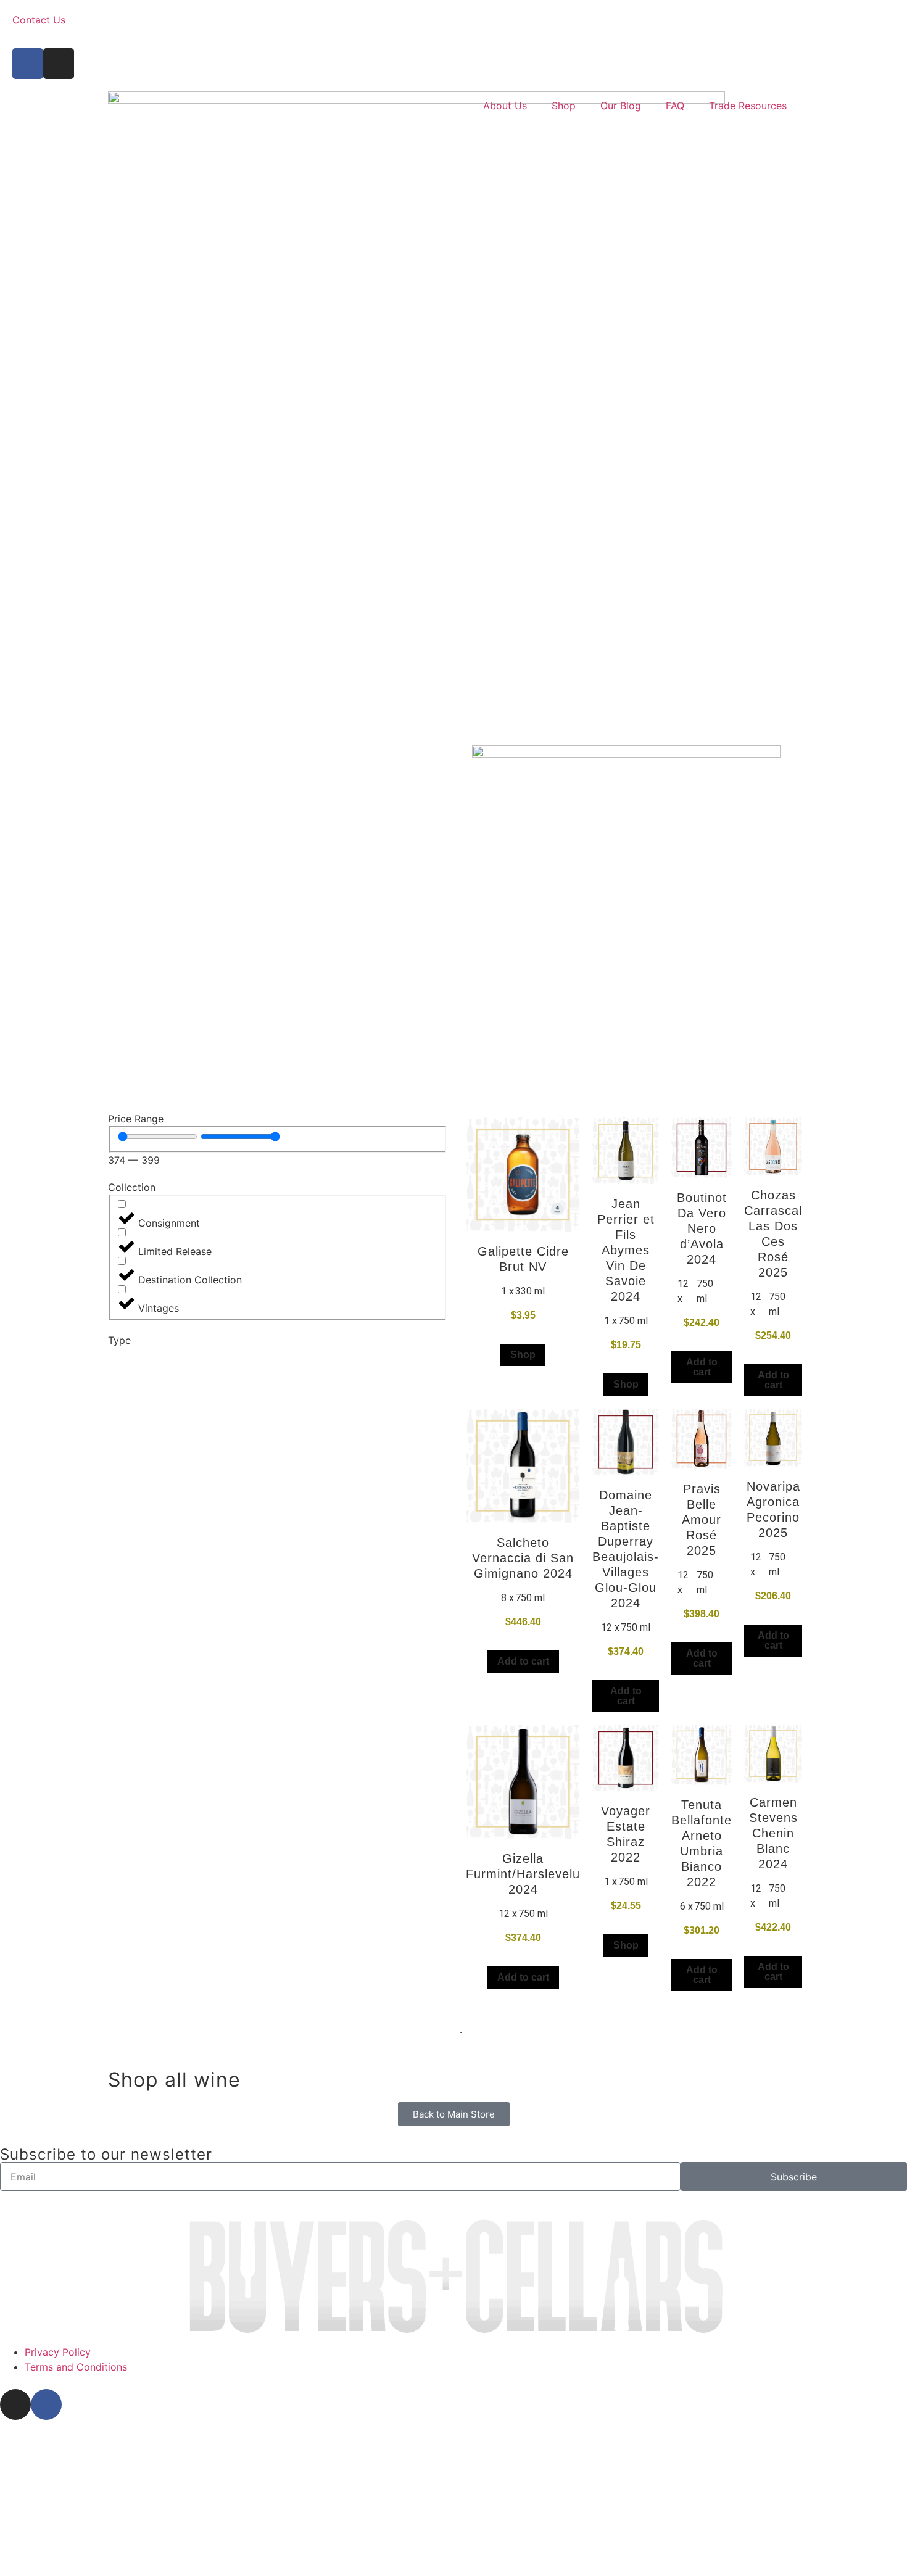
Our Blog (621, 106)
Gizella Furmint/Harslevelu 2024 (523, 1874)
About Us (505, 106)
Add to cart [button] (702, 1367)
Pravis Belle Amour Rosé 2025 (702, 1520)
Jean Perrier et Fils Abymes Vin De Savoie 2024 (626, 1250)
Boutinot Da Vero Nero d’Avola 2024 (702, 1228)
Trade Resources (748, 106)
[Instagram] (59, 64)
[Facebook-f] (28, 64)
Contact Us (39, 20)
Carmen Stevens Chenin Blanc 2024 (773, 1833)
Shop (564, 106)
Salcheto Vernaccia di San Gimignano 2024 (523, 1558)
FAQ (675, 106)
